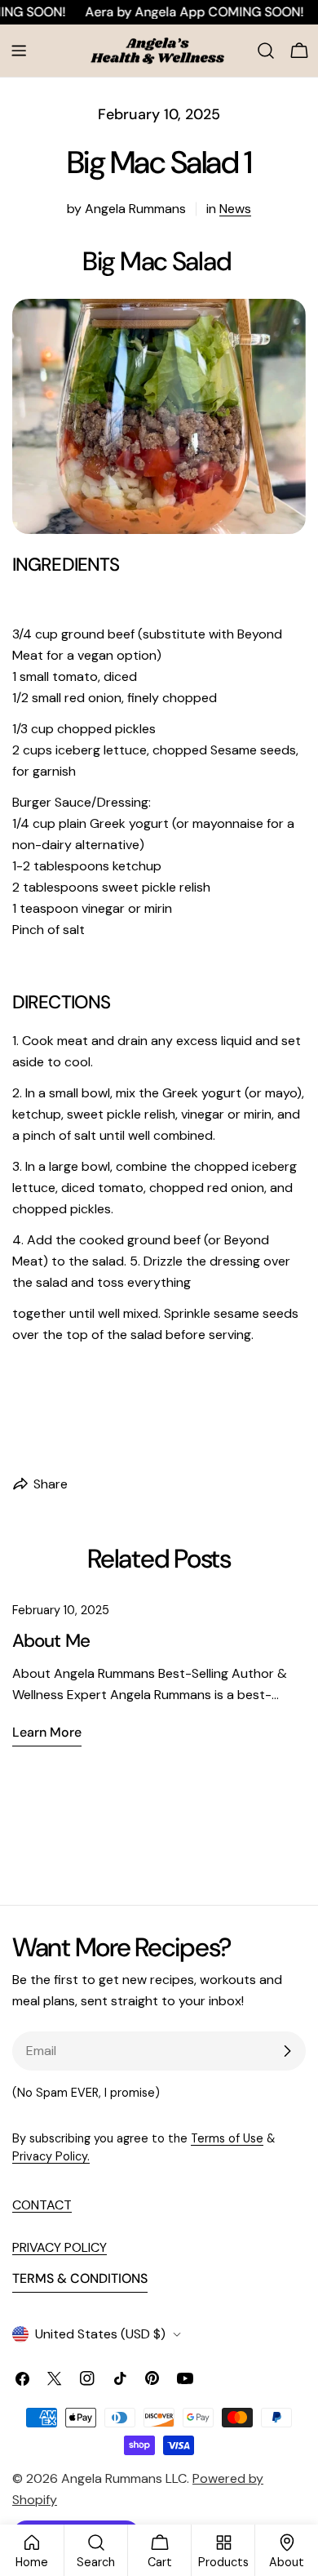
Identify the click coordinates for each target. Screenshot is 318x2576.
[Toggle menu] (19, 51)
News (235, 209)
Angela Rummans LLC (124, 2478)
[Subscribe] (287, 2051)
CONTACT (42, 2205)
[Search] (266, 51)
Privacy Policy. (51, 2156)
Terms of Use (227, 2138)
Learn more (47, 1732)
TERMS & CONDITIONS (80, 2278)
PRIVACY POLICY (60, 2247)
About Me (51, 1641)
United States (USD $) (100, 2334)
